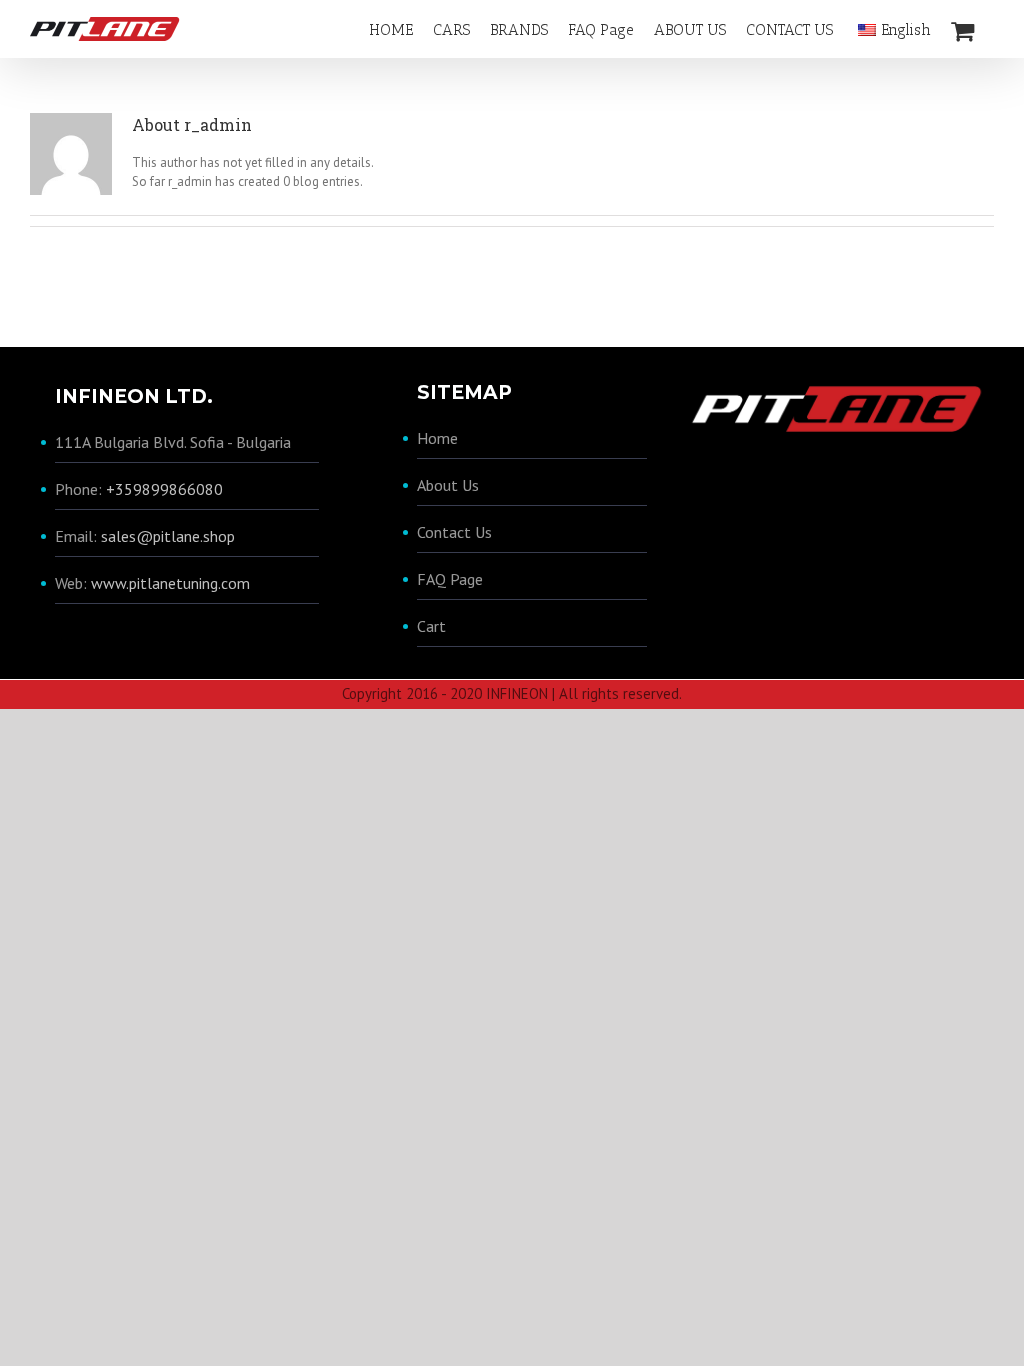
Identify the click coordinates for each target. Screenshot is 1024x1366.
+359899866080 (164, 489)
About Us (448, 485)
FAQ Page (450, 579)
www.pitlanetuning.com (170, 583)
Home (437, 438)
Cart (431, 626)
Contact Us (454, 532)
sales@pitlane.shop (168, 536)
